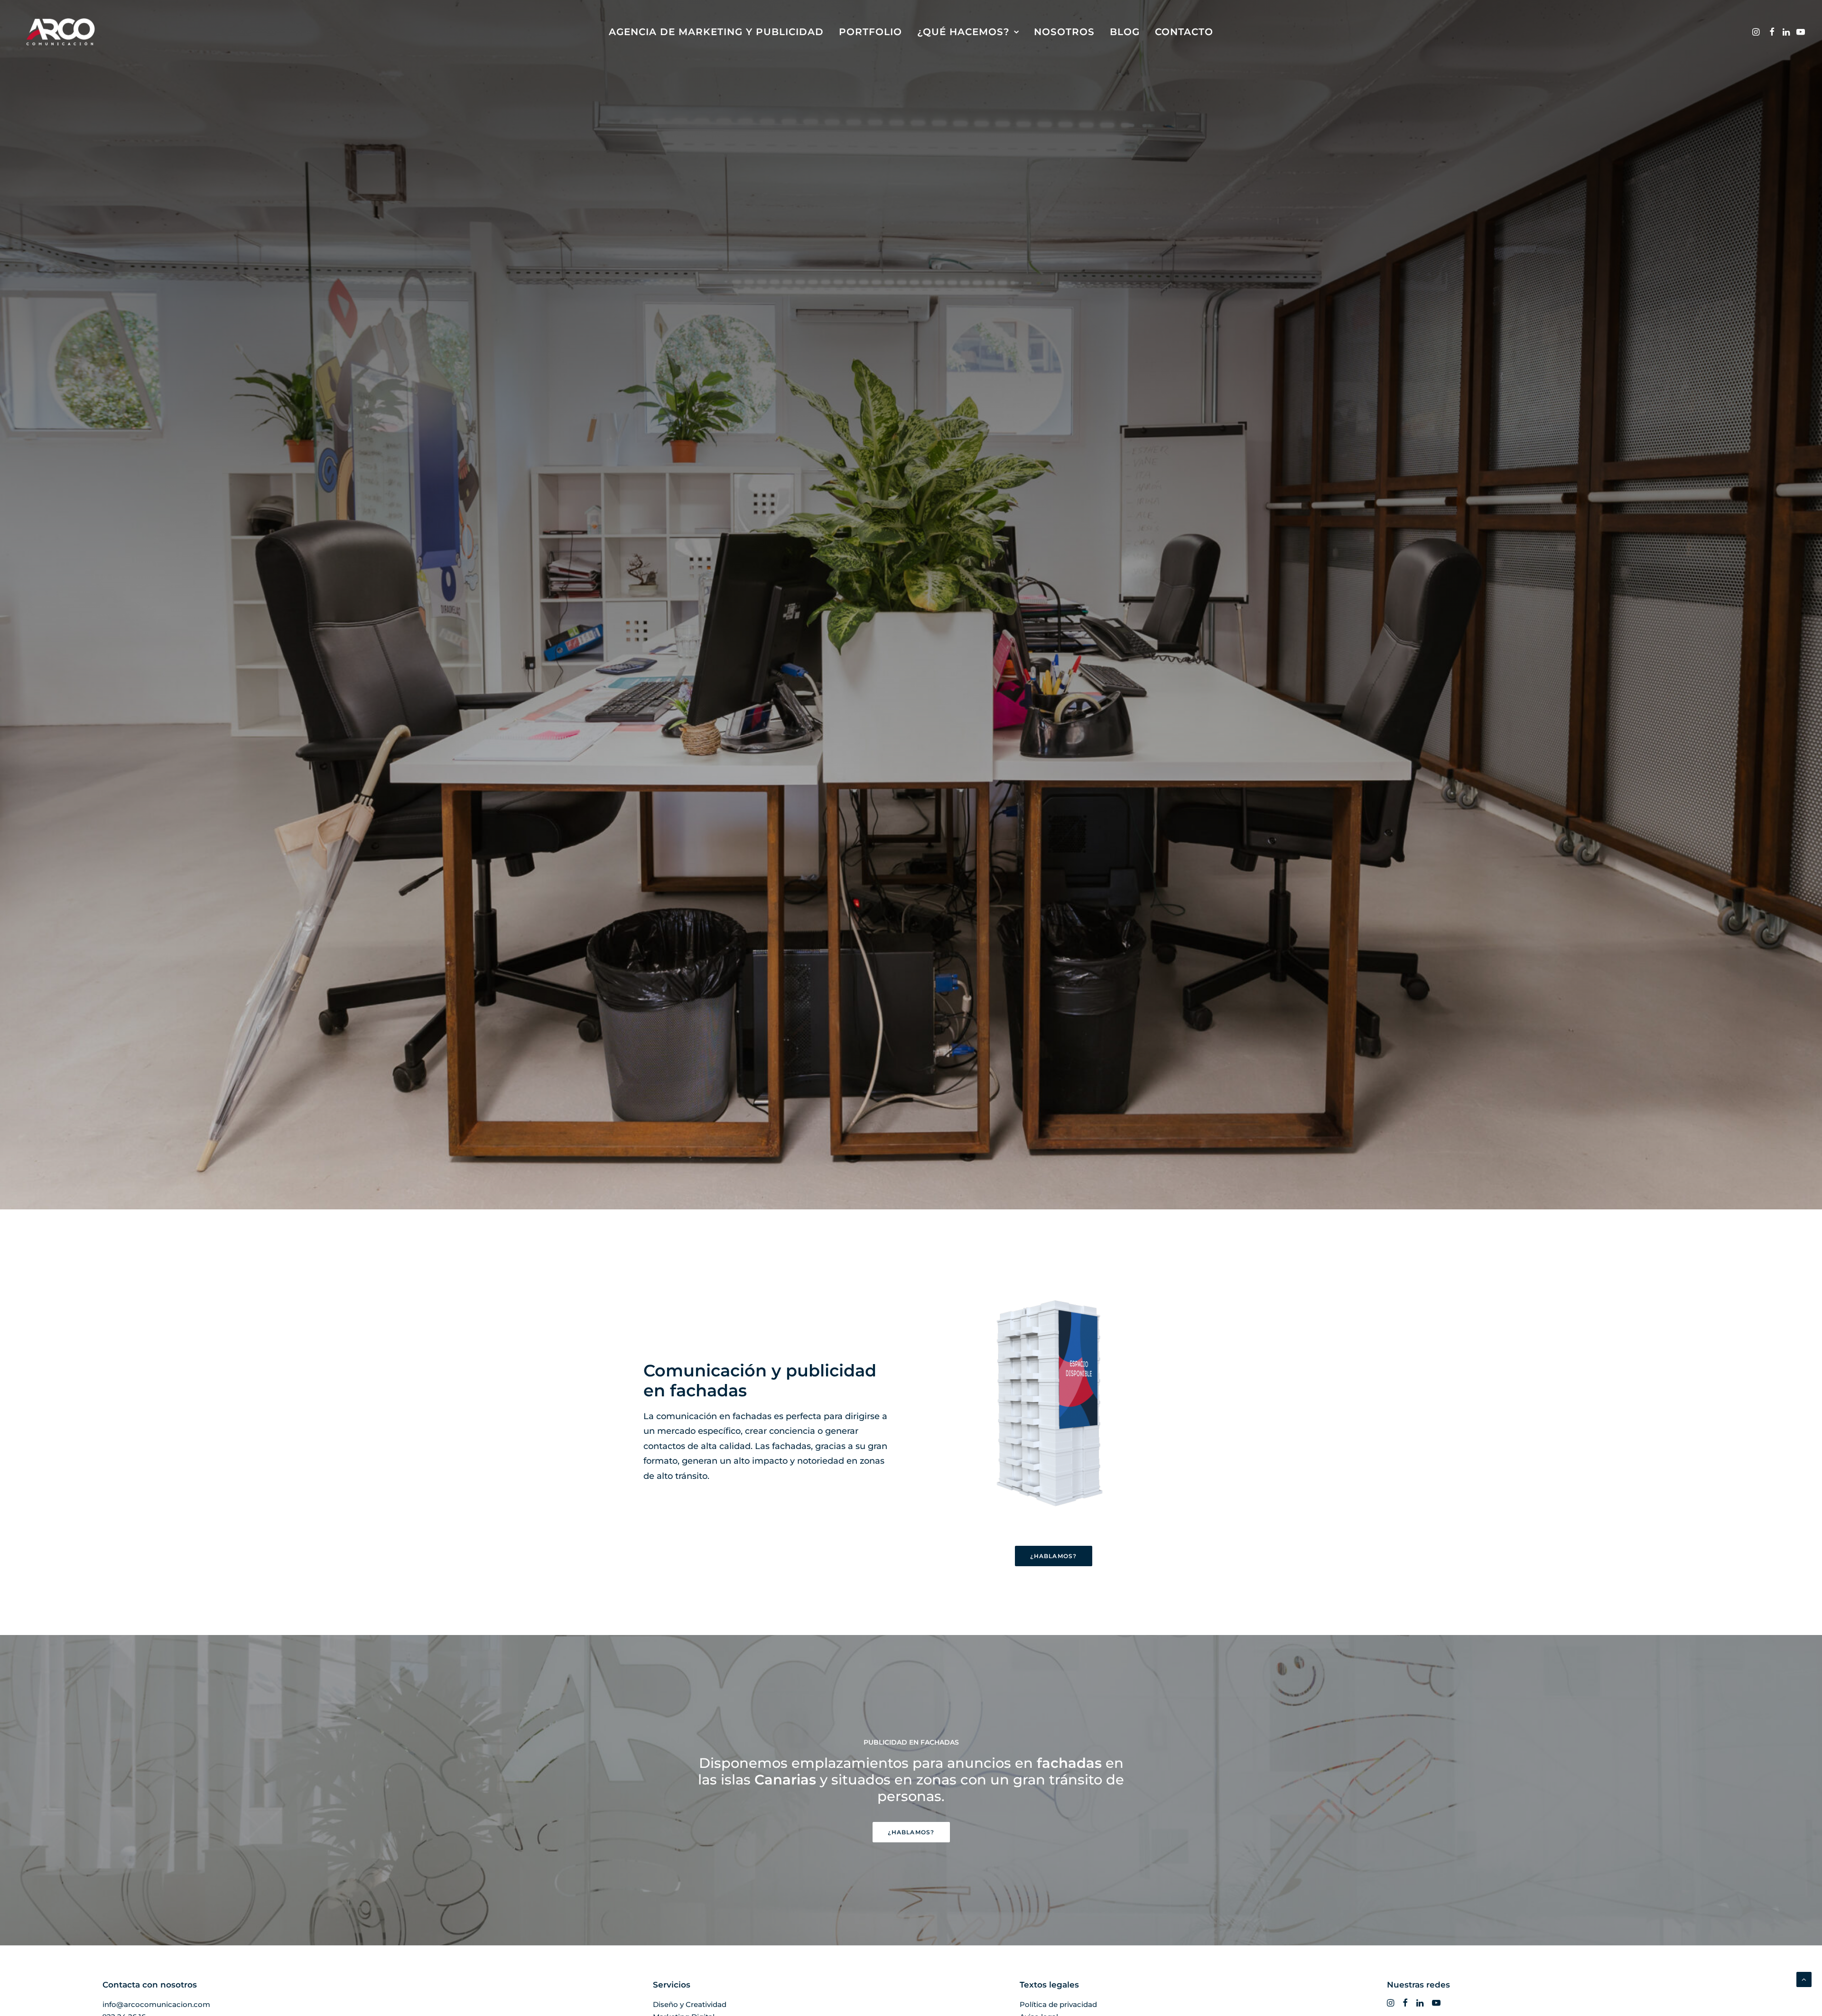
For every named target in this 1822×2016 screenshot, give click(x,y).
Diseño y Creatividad (690, 2004)
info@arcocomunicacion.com (156, 2004)
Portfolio (870, 32)
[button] (1757, 32)
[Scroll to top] (1804, 1979)
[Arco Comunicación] (60, 32)
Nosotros (1064, 32)
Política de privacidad (1058, 2004)
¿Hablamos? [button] (1054, 1556)
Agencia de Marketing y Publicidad (716, 32)
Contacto (1184, 32)
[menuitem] (716, 32)
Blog (1125, 32)
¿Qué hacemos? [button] (963, 32)
